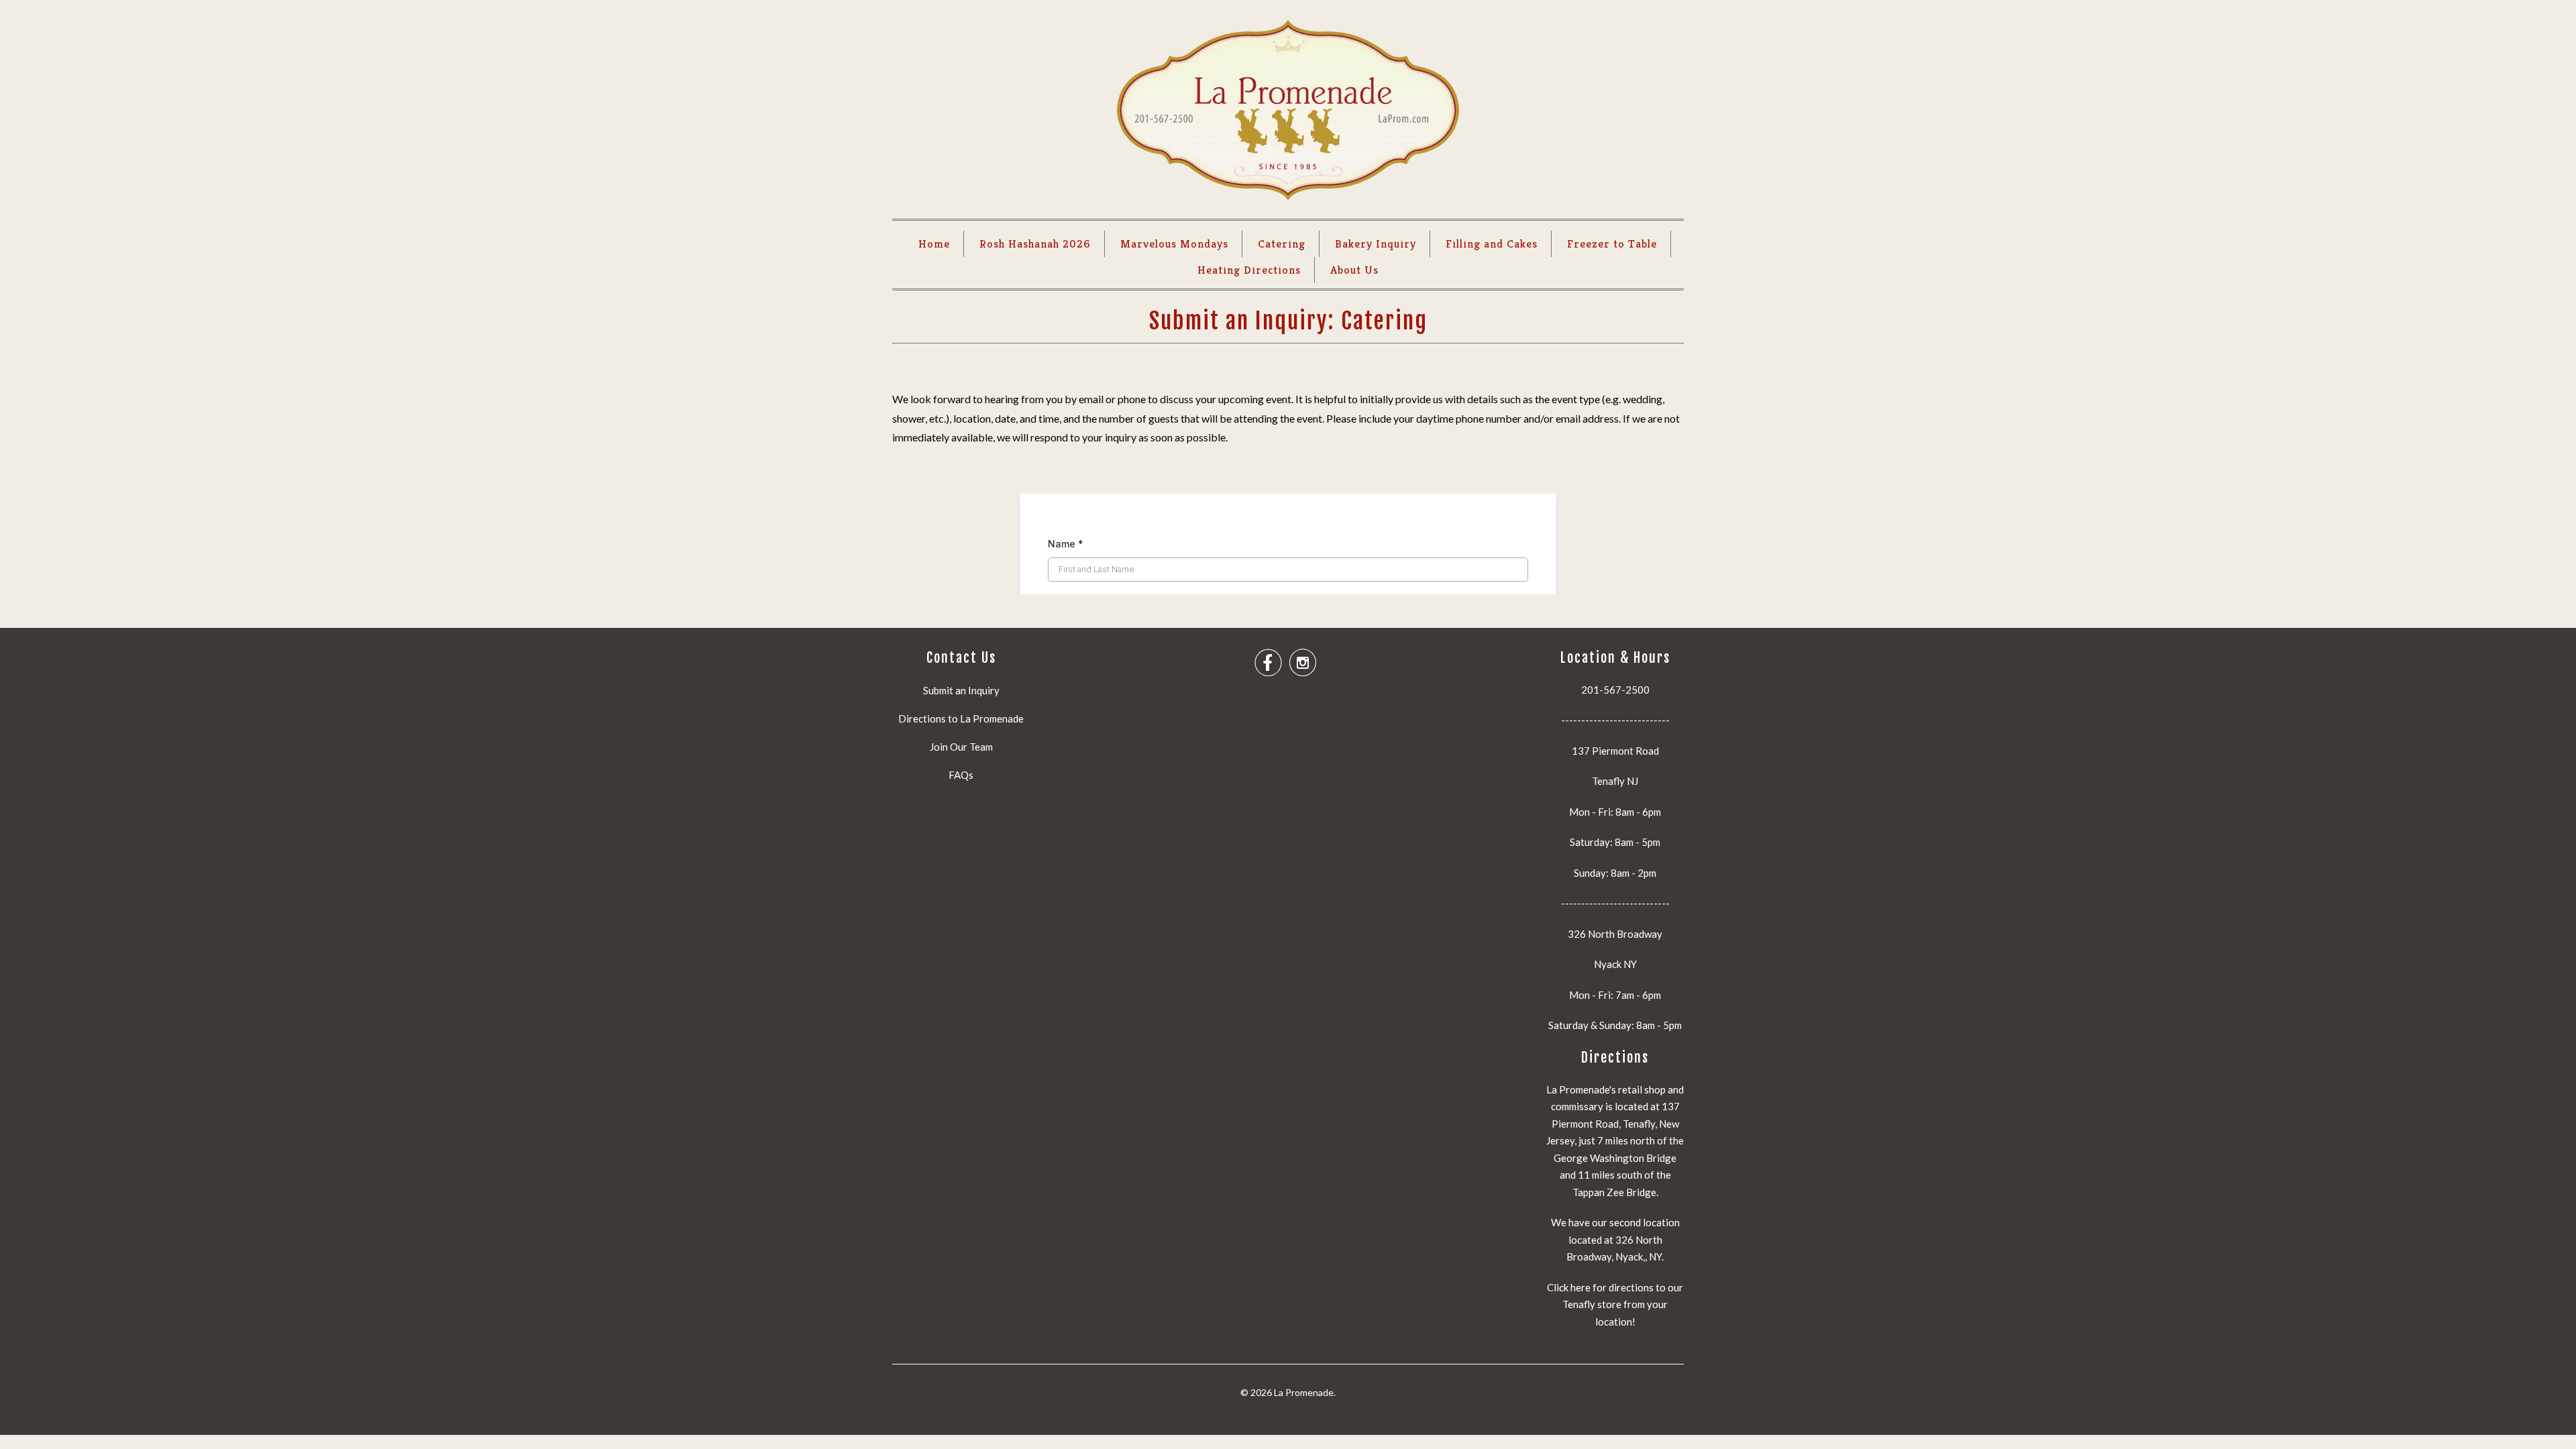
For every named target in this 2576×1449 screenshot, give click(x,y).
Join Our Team (961, 747)
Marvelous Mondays (1174, 244)
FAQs (961, 775)
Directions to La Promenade (961, 718)
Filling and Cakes (1492, 244)
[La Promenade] (1288, 113)
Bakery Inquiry (1376, 244)
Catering (1282, 244)
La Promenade (1304, 1392)
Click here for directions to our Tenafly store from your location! (1615, 1304)
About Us (1354, 270)
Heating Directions (1249, 270)
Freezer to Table (1612, 244)
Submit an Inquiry (961, 690)
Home (934, 244)
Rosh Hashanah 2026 (1035, 244)
